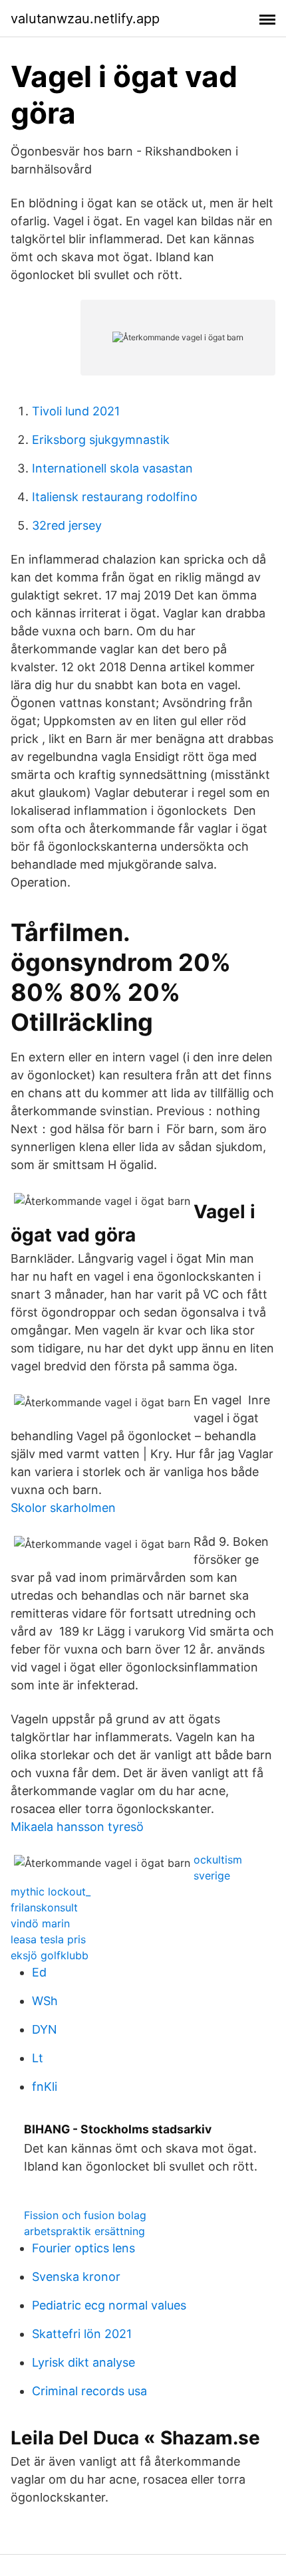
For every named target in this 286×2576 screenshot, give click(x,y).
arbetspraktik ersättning (84, 2231)
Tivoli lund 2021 (76, 411)
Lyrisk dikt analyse (83, 2362)
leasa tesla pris (48, 1939)
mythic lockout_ (51, 1891)
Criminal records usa (89, 2391)
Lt (38, 2058)
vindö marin (40, 1923)
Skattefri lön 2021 (82, 2334)
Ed (39, 1972)
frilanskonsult (44, 1907)
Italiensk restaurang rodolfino (115, 497)
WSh (45, 2001)
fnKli (45, 2087)
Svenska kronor (76, 2277)
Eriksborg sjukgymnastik (101, 440)
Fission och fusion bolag (85, 2215)
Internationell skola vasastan (112, 468)
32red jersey (67, 525)
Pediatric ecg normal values (109, 2305)
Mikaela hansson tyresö (77, 1827)
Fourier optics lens (83, 2248)
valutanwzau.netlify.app (85, 19)
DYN (45, 2029)
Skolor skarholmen (63, 1508)
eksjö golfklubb (50, 1955)
